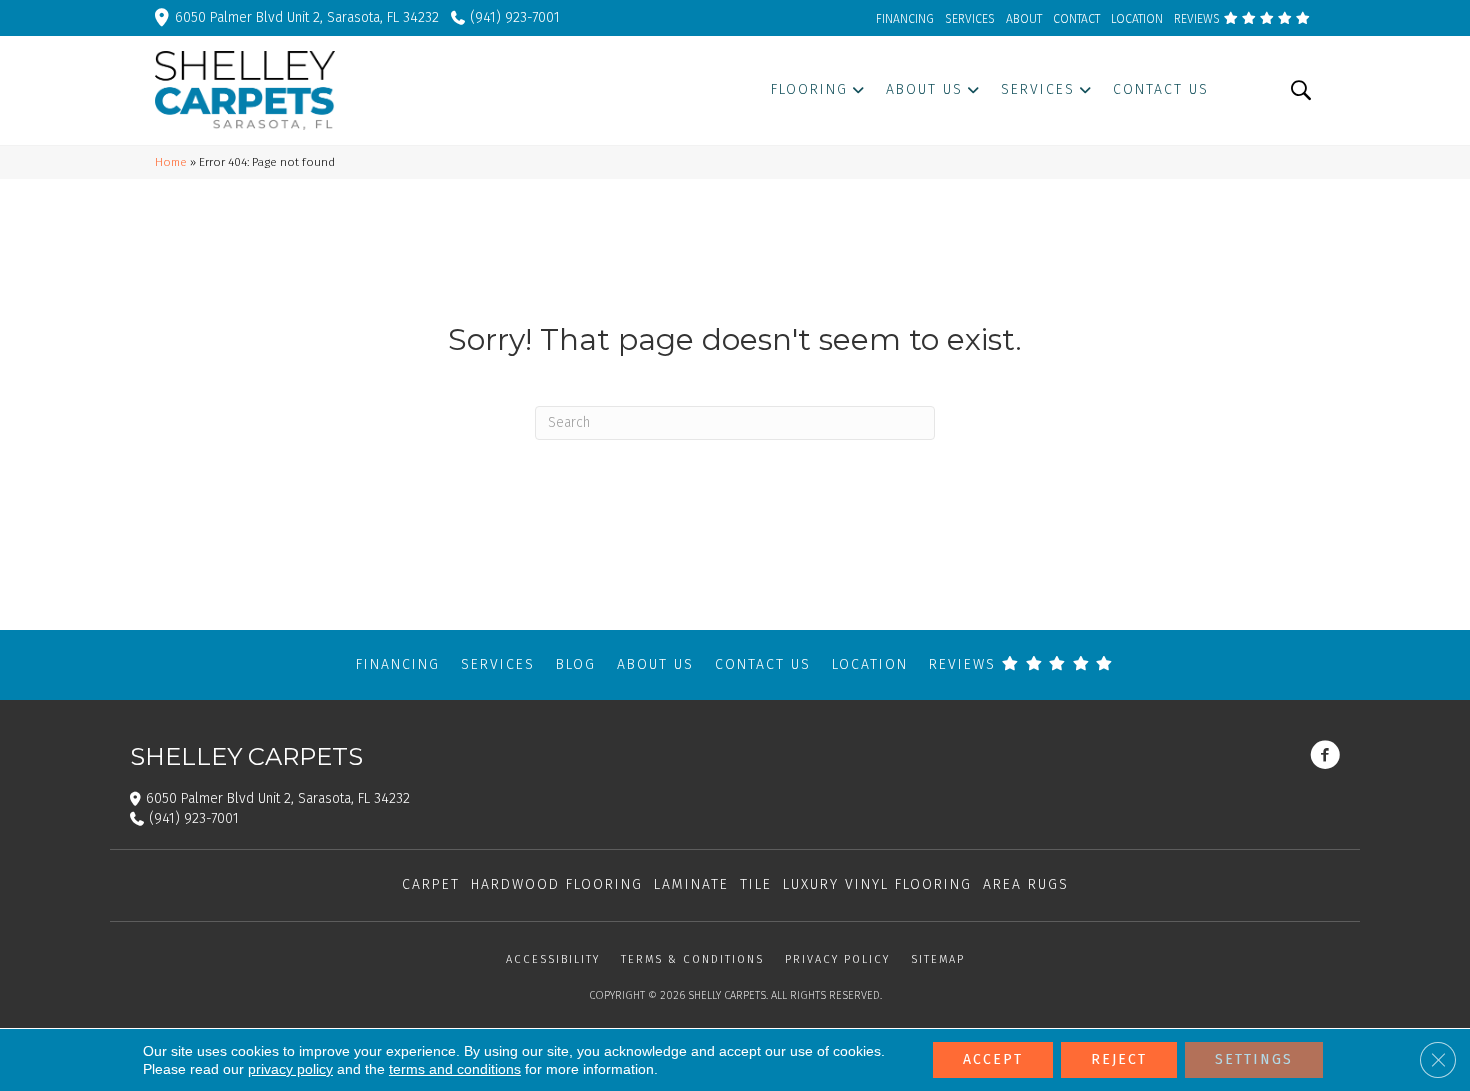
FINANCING (905, 19)
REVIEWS (1198, 19)
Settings (1254, 1059)
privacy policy (290, 1069)
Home (171, 162)
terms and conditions (455, 1069)
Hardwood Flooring (557, 884)
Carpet (431, 884)
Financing (398, 664)
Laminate (691, 884)
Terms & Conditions (692, 959)
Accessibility (553, 959)
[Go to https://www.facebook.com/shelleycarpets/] (1325, 757)
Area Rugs (1026, 884)
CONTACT (1076, 19)
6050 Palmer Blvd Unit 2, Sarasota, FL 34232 (307, 17)
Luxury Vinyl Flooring (877, 884)
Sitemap (938, 959)
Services (498, 664)
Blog (576, 664)
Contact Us (763, 664)
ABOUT (1024, 19)
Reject (1119, 1059)
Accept (993, 1059)
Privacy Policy (837, 959)
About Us (655, 664)
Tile (756, 884)
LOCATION (1137, 19)
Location (870, 664)
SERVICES (970, 19)
